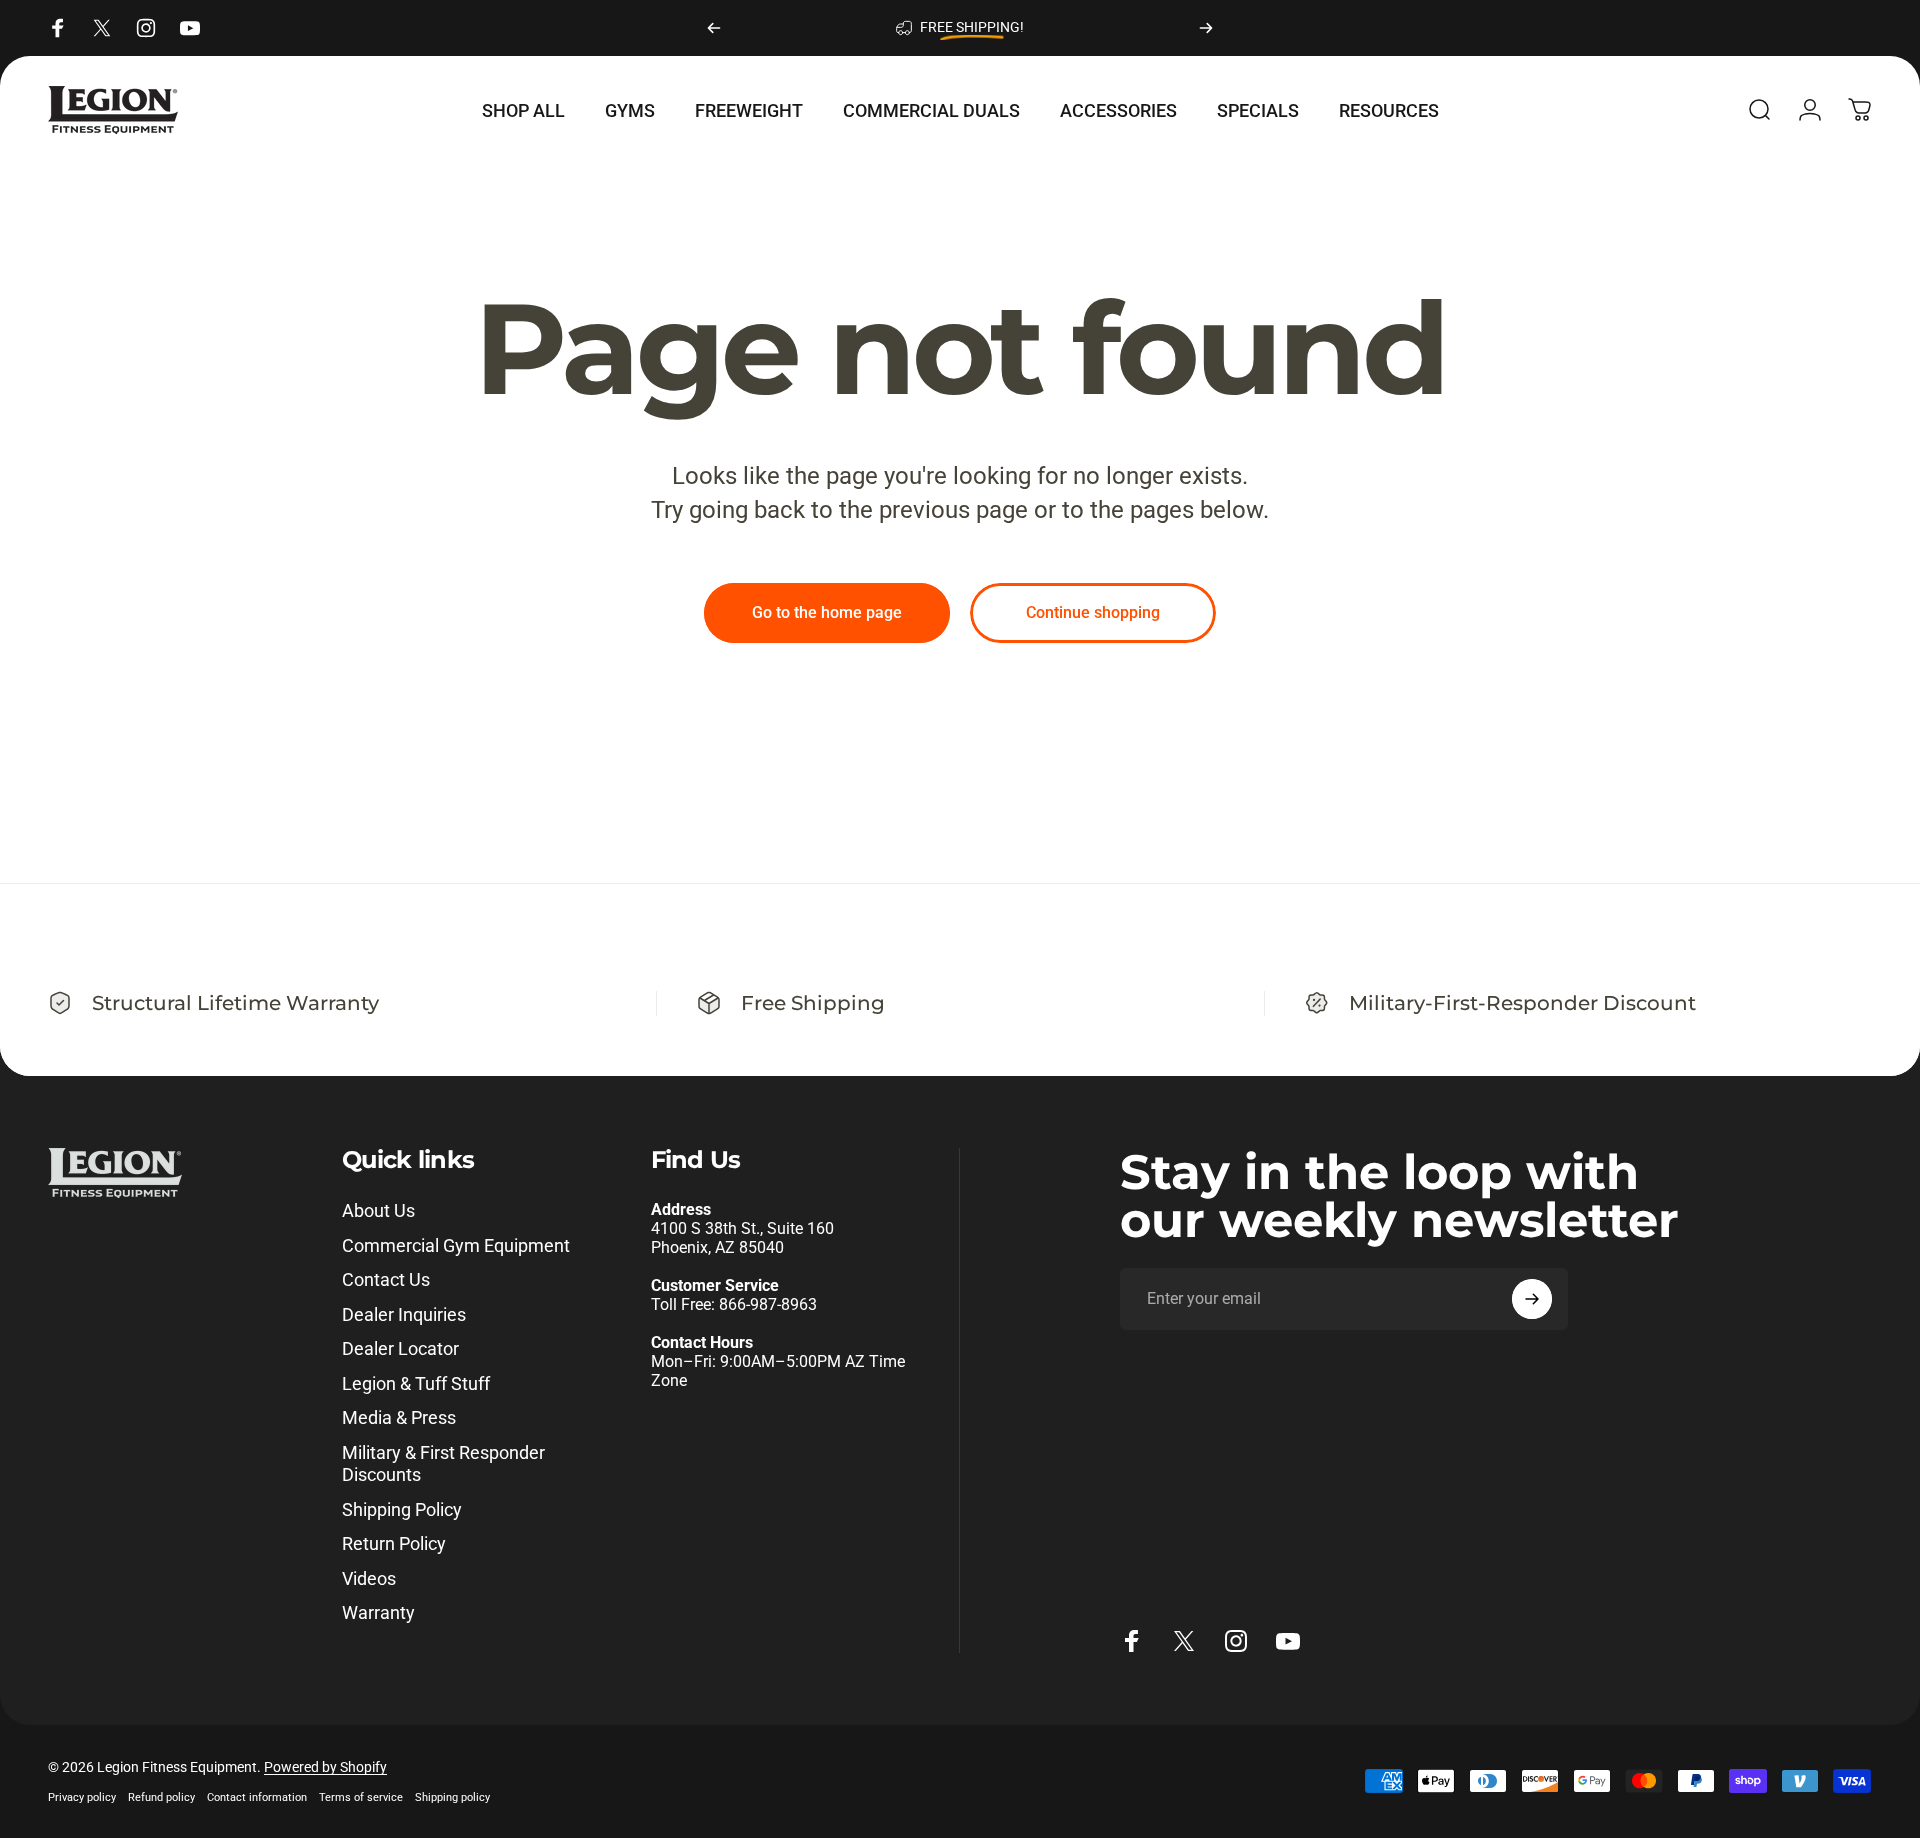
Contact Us (386, 1279)
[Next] (1206, 28)
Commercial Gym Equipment (456, 1245)
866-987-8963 (768, 1304)
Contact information (257, 1797)
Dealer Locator (400, 1348)
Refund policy (161, 1797)
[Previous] (714, 28)
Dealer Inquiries (404, 1314)
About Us (378, 1210)
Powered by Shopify (325, 1767)
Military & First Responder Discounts (443, 1464)
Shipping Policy (402, 1509)
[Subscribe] (1532, 1299)
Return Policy (394, 1543)
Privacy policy (82, 1797)
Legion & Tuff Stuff (416, 1383)
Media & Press (399, 1417)
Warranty (378, 1612)
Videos (369, 1578)
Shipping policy (452, 1797)
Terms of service (361, 1797)
